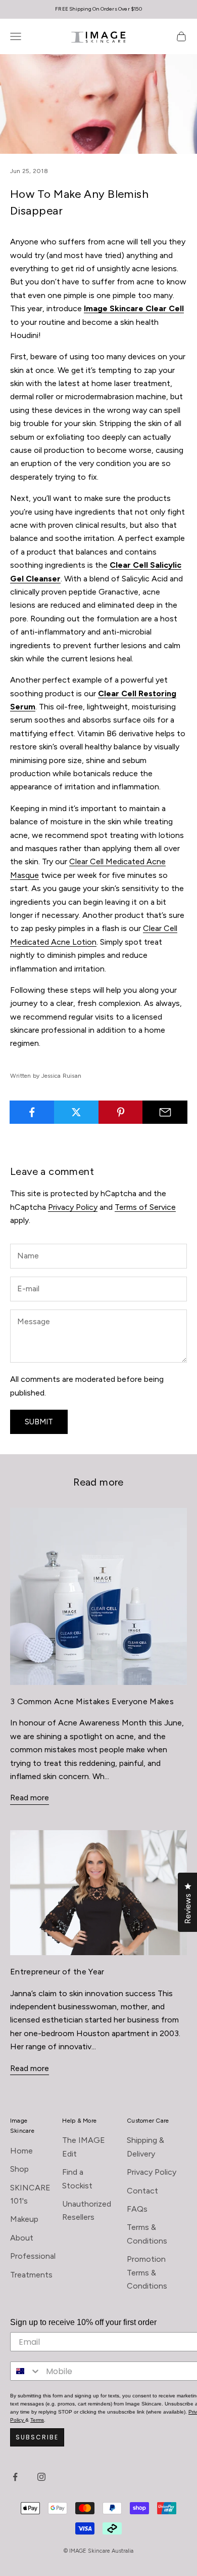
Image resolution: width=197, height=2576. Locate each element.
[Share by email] (165, 1112)
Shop (19, 2169)
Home (21, 2151)
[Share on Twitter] (77, 1112)
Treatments (31, 2275)
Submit (39, 1422)
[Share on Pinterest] (121, 1112)
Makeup (24, 2219)
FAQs (137, 2209)
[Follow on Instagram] (41, 2477)
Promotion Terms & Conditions (147, 2272)
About (22, 2238)
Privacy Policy (73, 1207)
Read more (30, 1798)
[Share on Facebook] (32, 1112)
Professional (33, 2256)
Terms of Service (145, 1207)
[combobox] (26, 2371)
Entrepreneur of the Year (57, 1972)
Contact (142, 2191)
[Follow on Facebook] (15, 2477)
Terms (37, 2420)
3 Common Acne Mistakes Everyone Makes (92, 1701)
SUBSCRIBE (37, 2437)
